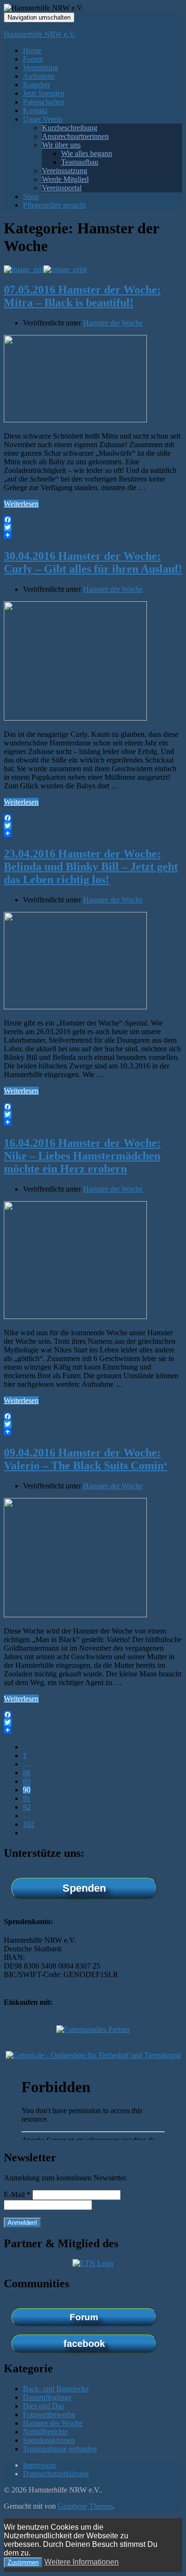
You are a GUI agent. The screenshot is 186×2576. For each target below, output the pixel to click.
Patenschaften (44, 102)
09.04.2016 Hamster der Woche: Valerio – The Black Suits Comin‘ (86, 1459)
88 (27, 1773)
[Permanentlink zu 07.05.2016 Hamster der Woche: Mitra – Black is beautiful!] (75, 420)
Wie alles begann (87, 153)
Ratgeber (36, 85)
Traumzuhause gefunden (60, 2449)
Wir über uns (61, 145)
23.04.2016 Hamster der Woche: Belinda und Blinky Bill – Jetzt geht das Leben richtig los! (91, 867)
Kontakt (35, 110)
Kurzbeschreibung (70, 128)
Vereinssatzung (65, 171)
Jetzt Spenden (44, 93)
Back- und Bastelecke (56, 2389)
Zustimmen (23, 2562)
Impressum (39, 2465)
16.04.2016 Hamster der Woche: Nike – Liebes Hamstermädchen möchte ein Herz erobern (82, 1156)
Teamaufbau (80, 162)
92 (27, 1807)
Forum (33, 59)
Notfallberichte (45, 2432)
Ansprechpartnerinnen (75, 136)
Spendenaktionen (49, 2440)
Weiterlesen (21, 504)
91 (27, 1798)
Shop (31, 196)
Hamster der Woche (113, 323)
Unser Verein (43, 119)
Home (32, 50)
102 (29, 1824)
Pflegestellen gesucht (54, 205)
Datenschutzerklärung (56, 2474)
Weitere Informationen (82, 2562)
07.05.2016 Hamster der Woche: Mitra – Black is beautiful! (82, 296)
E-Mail (17, 2194)
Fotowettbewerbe (49, 2414)
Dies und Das (43, 2406)
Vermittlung (41, 68)
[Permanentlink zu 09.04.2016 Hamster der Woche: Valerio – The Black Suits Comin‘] (75, 1615)
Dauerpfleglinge (47, 2397)
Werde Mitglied (65, 179)
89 (27, 1781)
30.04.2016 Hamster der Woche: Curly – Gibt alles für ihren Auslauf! (93, 562)
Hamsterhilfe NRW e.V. (40, 34)
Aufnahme (39, 76)
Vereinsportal (62, 188)
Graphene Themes (85, 2506)
